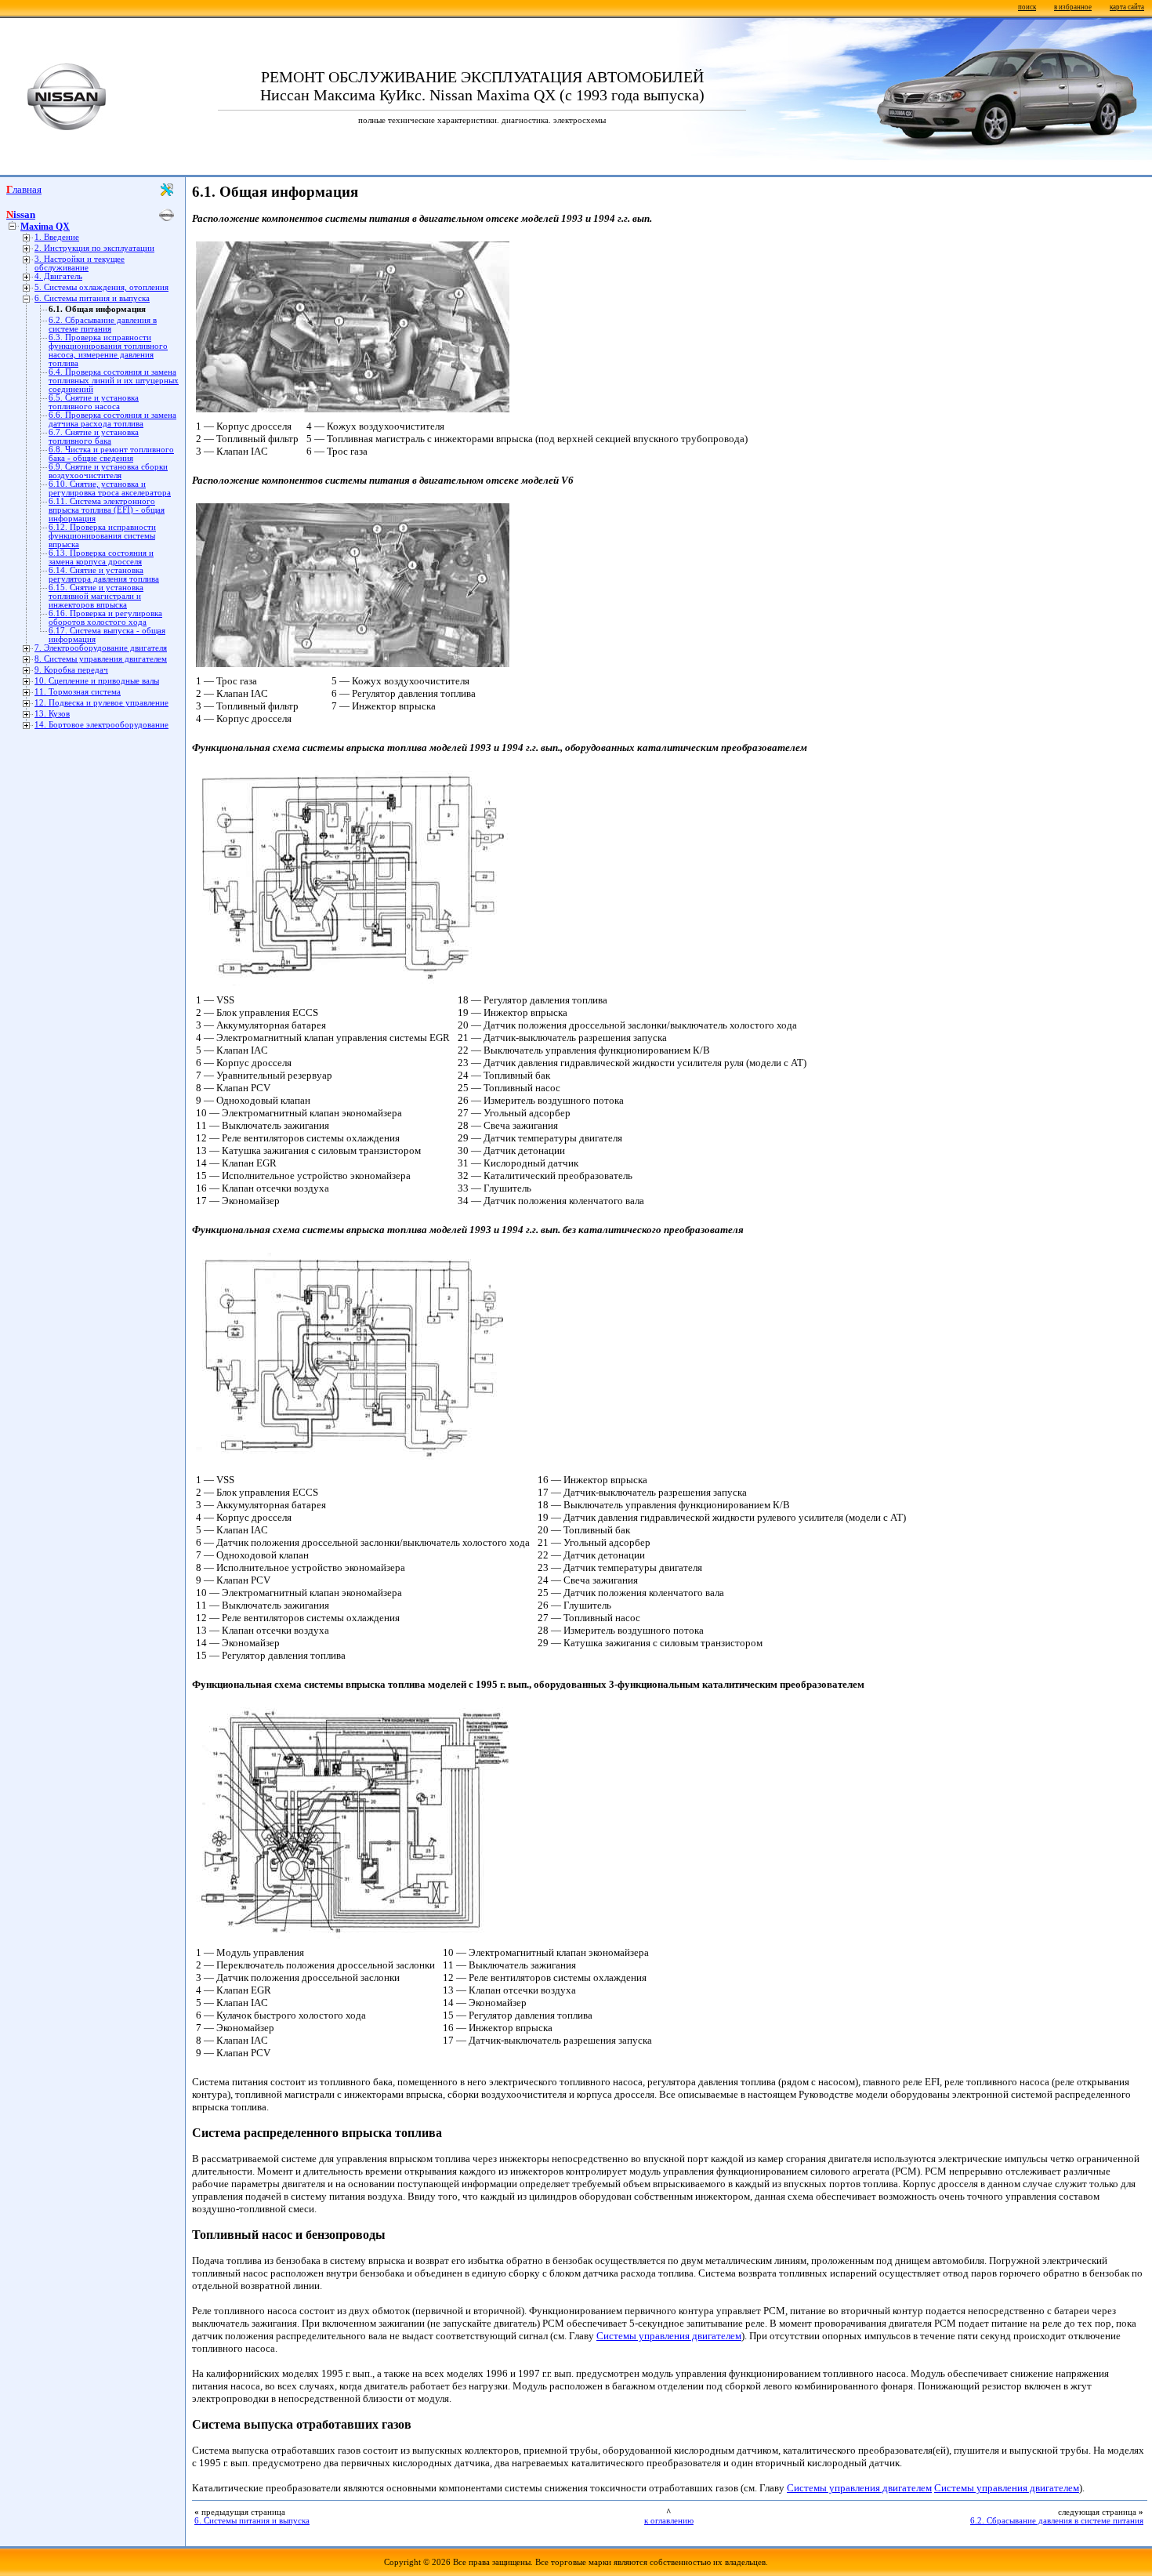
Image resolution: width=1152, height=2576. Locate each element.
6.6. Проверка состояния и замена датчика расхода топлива (112, 419)
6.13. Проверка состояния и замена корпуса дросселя (101, 557)
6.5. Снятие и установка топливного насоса (94, 402)
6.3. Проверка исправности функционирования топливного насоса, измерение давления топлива (108, 350)
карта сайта (1127, 7)
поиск (1027, 7)
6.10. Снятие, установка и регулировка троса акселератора (110, 488)
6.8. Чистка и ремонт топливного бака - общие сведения (111, 454)
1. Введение (57, 237)
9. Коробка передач (71, 670)
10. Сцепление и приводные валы (97, 681)
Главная (24, 189)
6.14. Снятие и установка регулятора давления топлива (104, 575)
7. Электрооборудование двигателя (101, 648)
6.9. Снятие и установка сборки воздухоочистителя (108, 471)
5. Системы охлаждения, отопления (101, 287)
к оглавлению (669, 2521)
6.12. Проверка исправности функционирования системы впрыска (102, 536)
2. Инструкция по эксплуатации (94, 248)
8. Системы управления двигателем (101, 659)
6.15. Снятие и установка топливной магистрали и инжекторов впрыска (96, 596)
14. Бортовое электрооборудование (101, 725)
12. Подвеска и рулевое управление (101, 703)
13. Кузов (52, 714)
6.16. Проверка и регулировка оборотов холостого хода (105, 618)
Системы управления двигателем (669, 2336)
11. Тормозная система (78, 692)
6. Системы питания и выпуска (92, 298)
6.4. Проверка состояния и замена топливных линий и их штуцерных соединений (114, 381)
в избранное (1073, 7)
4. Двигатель (58, 276)
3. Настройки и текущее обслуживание (80, 263)
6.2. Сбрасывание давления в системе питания (103, 325)
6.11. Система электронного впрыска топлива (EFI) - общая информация (107, 510)
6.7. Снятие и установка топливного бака (94, 437)
